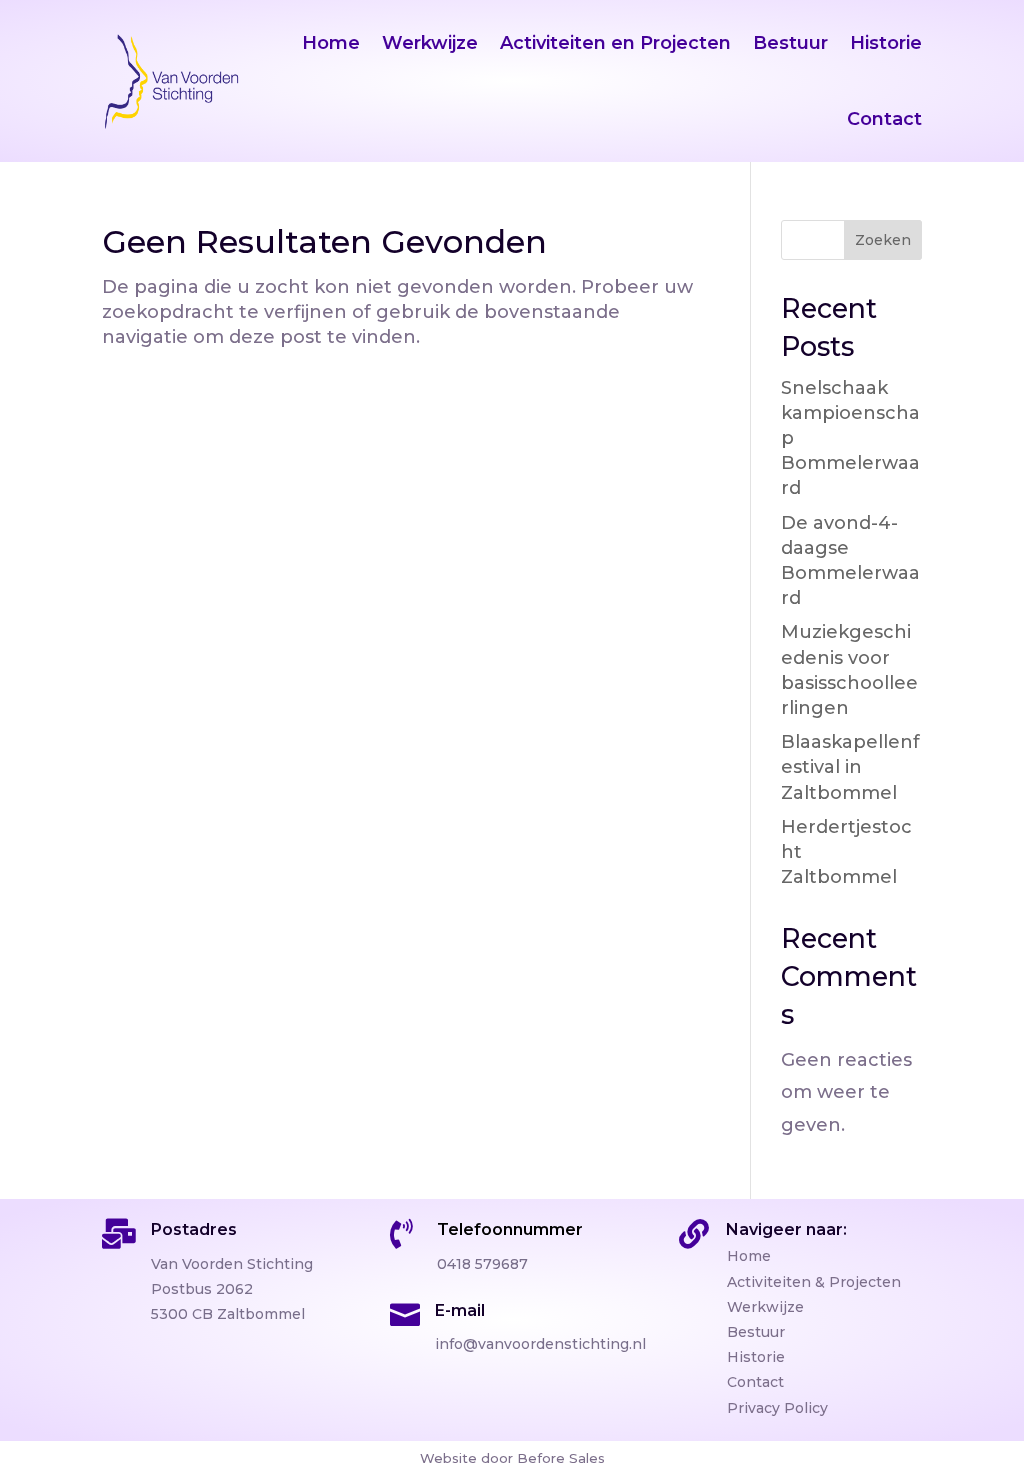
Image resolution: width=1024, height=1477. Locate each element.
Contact (884, 119)
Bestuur (790, 43)
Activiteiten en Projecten (615, 43)
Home (331, 43)
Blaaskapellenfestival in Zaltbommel (850, 767)
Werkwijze (430, 43)
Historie (886, 43)
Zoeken (883, 240)
